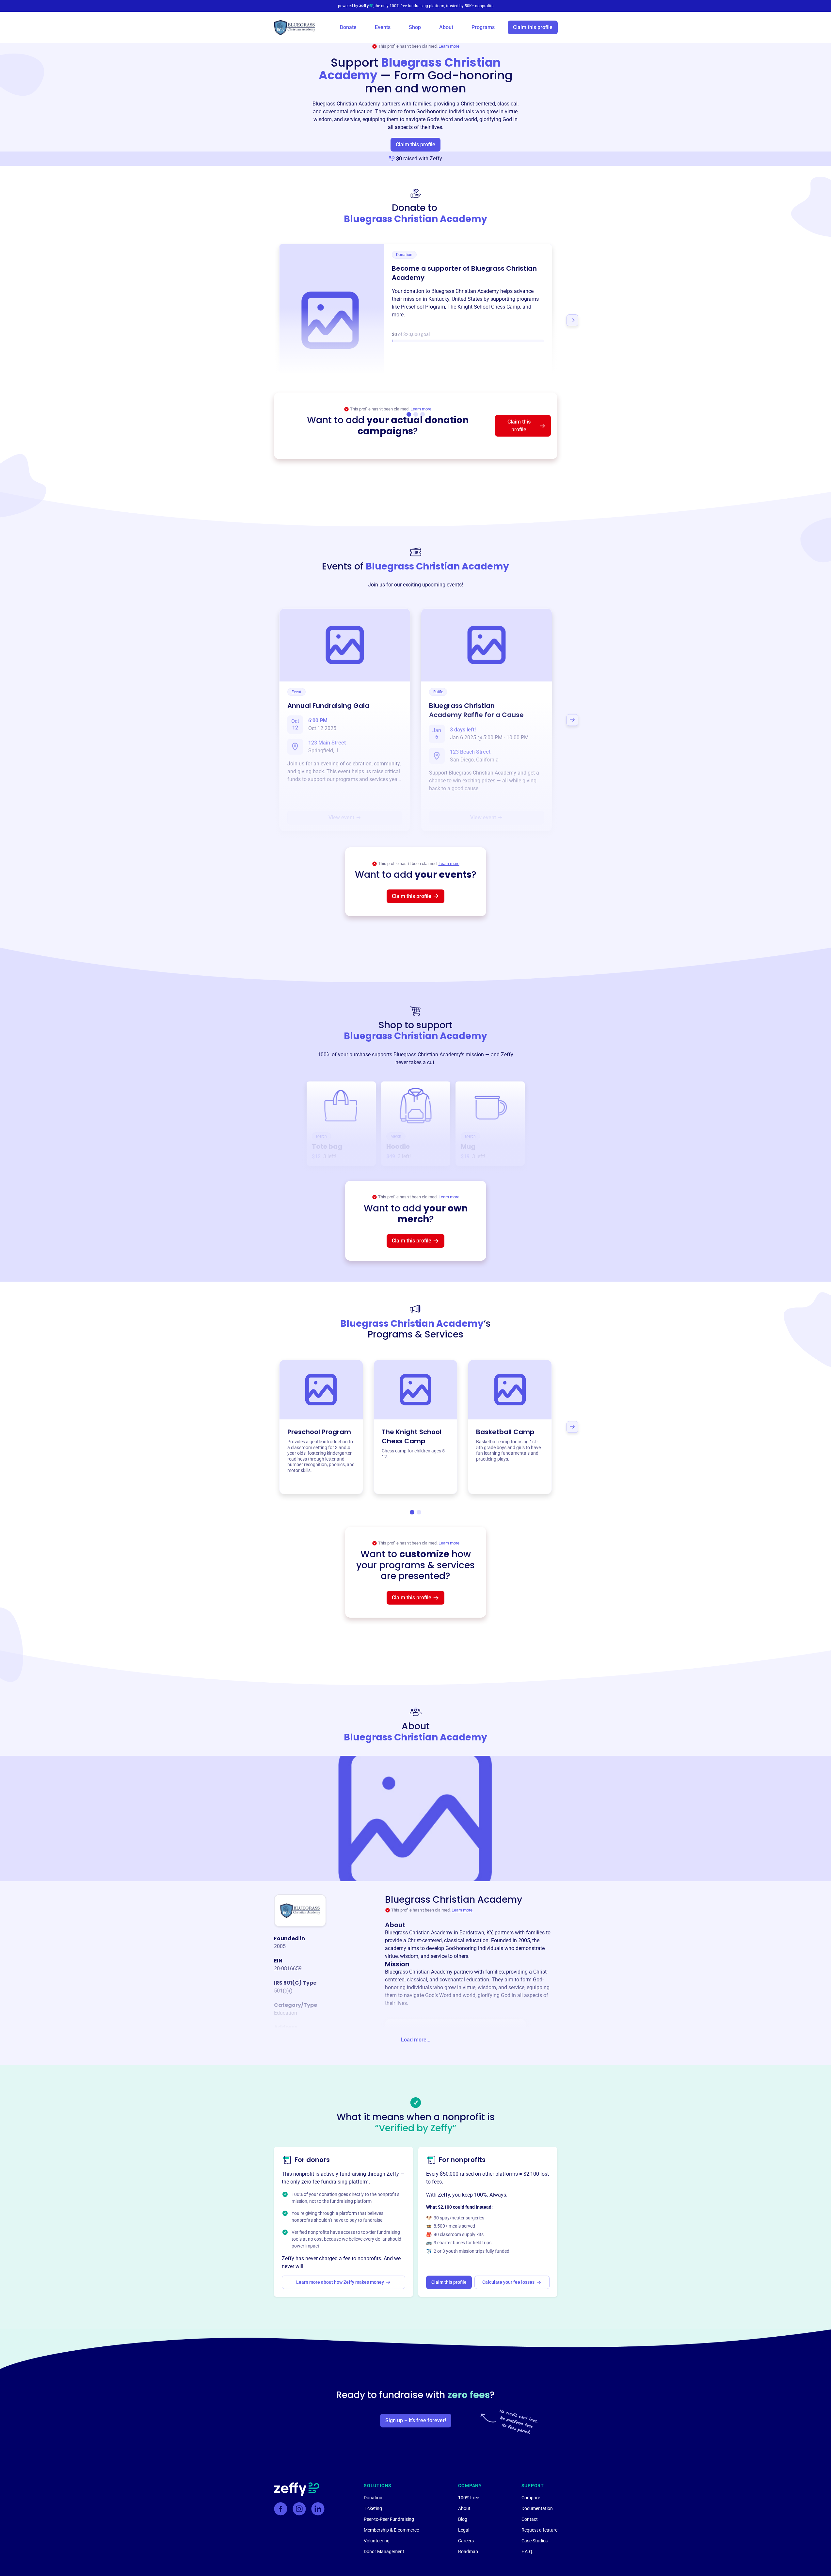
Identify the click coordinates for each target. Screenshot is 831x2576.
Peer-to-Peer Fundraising (389, 2519)
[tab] (412, 1512)
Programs (483, 27)
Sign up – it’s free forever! (416, 2420)
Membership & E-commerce (391, 2530)
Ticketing (373, 2508)
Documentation (537, 2508)
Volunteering (377, 2541)
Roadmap (468, 2552)
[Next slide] (572, 320)
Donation (373, 2498)
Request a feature (539, 2530)
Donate (348, 27)
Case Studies (535, 2541)
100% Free (469, 2498)
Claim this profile (533, 27)
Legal (464, 2530)
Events (383, 27)
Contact (530, 2519)
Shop (415, 27)
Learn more (449, 46)
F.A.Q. (527, 2552)
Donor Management (384, 2552)
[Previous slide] (259, 320)
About (446, 27)
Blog (463, 2519)
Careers (466, 2541)
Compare (531, 2498)
